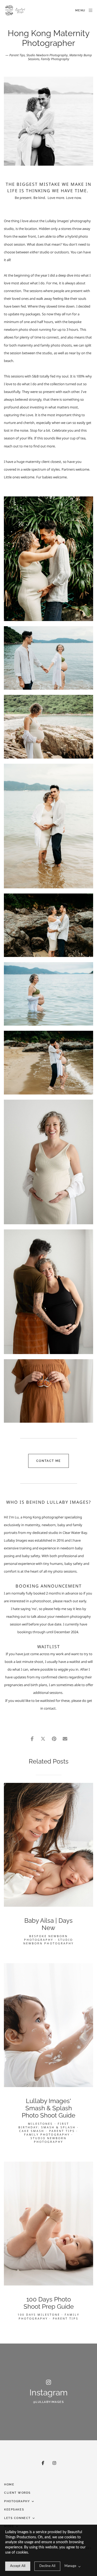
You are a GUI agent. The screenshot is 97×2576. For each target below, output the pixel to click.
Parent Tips (17, 55)
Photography (17, 2501)
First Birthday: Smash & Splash (47, 2125)
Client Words (17, 2493)
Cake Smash (32, 2131)
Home (9, 2485)
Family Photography (55, 59)
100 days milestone (39, 2315)
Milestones (40, 2124)
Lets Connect (17, 2518)
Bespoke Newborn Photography (46, 1938)
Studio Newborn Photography (47, 55)
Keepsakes (14, 2510)
